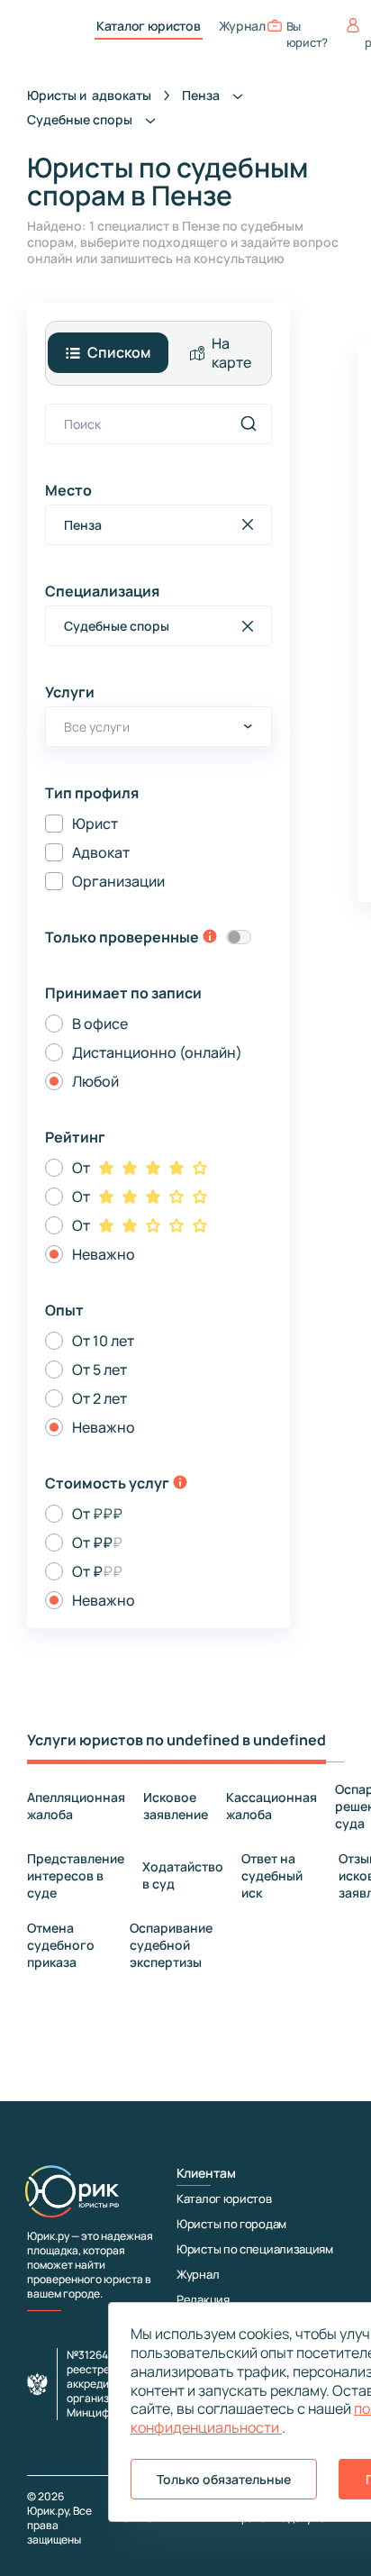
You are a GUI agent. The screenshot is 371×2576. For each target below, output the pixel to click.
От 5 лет (100, 1370)
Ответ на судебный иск (272, 1875)
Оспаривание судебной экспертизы (171, 1945)
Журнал (242, 26)
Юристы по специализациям (255, 2249)
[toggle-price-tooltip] (180, 1484)
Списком (119, 352)
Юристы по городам (231, 2224)
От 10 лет (103, 1341)
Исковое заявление (176, 1806)
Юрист (95, 824)
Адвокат (101, 852)
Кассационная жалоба (271, 1806)
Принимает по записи (123, 993)
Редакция (203, 2299)
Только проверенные (122, 937)
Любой (95, 1081)
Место (68, 490)
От (81, 1168)
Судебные (81, 119)
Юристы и (89, 95)
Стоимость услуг (107, 1483)
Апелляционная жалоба (76, 1806)
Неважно (104, 1254)
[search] (249, 423)
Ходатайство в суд (183, 1875)
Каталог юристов (149, 26)
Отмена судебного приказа (61, 1945)
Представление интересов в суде (76, 1875)
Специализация (102, 591)
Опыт (64, 1310)
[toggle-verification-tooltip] (210, 938)
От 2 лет (100, 1398)
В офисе (100, 1024)
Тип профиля (92, 793)
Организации (118, 881)
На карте (231, 353)
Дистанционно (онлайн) (157, 1052)
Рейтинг (75, 1137)
